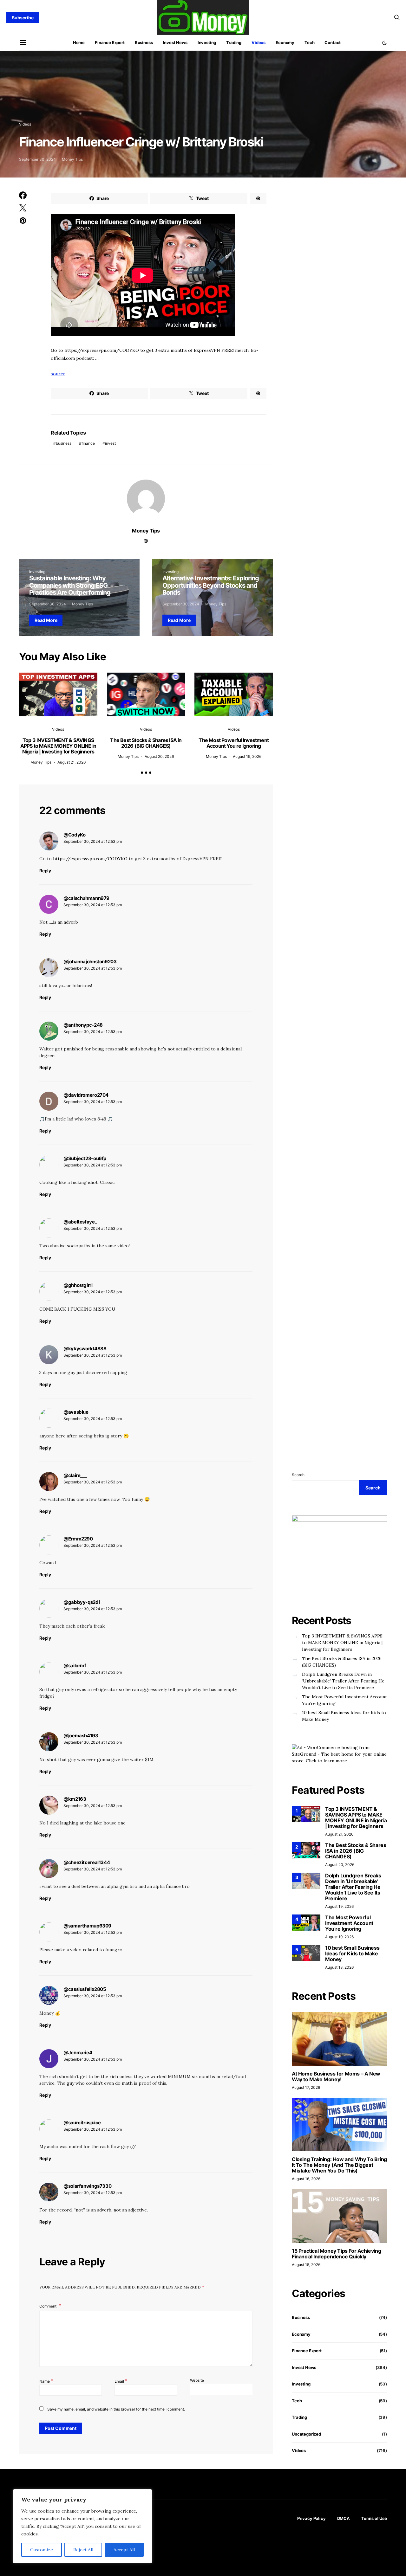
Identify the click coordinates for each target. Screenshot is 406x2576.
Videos (259, 42)
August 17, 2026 (306, 2087)
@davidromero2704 (86, 1095)
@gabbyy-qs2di (82, 1602)
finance (88, 443)
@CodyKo (74, 835)
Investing (207, 42)
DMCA (344, 2518)
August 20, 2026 (159, 756)
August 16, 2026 (306, 2179)
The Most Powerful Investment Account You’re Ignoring (234, 743)
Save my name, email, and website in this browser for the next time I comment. (116, 2409)
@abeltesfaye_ (80, 1222)
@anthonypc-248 (83, 1025)
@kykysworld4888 (85, 1349)
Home (79, 42)
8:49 (102, 1119)
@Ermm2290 (78, 1539)
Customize (42, 2550)
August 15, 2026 (306, 2265)
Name (46, 2381)
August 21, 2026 (72, 762)
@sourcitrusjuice (82, 2123)
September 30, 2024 (37, 159)
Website (197, 2380)
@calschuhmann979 (86, 898)
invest (110, 443)
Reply (45, 871)
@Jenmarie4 (78, 2053)
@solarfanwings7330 (87, 2186)
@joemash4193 (81, 1736)
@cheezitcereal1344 (87, 1862)
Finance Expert (110, 42)
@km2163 (75, 1799)
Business (144, 42)
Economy (285, 42)
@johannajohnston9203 (90, 962)
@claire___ (75, 1475)
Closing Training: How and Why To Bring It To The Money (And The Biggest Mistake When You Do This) (339, 2165)
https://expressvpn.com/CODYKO (90, 859)
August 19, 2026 (247, 756)
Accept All (124, 2550)
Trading (234, 42)
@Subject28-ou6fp (85, 1158)
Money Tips (72, 159)
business (64, 443)
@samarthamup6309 (87, 1926)
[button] (384, 43)
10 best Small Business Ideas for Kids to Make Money (344, 1716)
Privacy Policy (311, 2518)
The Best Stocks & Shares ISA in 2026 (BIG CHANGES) (146, 743)
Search (298, 1475)
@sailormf (75, 1666)
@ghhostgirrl (78, 1285)
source (58, 374)
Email (121, 2381)
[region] (82, 2526)
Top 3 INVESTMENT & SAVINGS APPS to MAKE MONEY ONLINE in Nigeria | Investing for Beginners (58, 746)
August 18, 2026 (339, 1967)
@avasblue (76, 1412)
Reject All (83, 2550)
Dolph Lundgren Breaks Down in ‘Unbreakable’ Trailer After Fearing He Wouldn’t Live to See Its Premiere (343, 1681)
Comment (48, 2306)
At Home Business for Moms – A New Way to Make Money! (336, 2076)
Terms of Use (374, 2518)
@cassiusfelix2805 (85, 1989)
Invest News (175, 42)
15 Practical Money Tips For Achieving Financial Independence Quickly (336, 2254)
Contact (333, 42)
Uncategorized (306, 2434)
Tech (309, 42)
